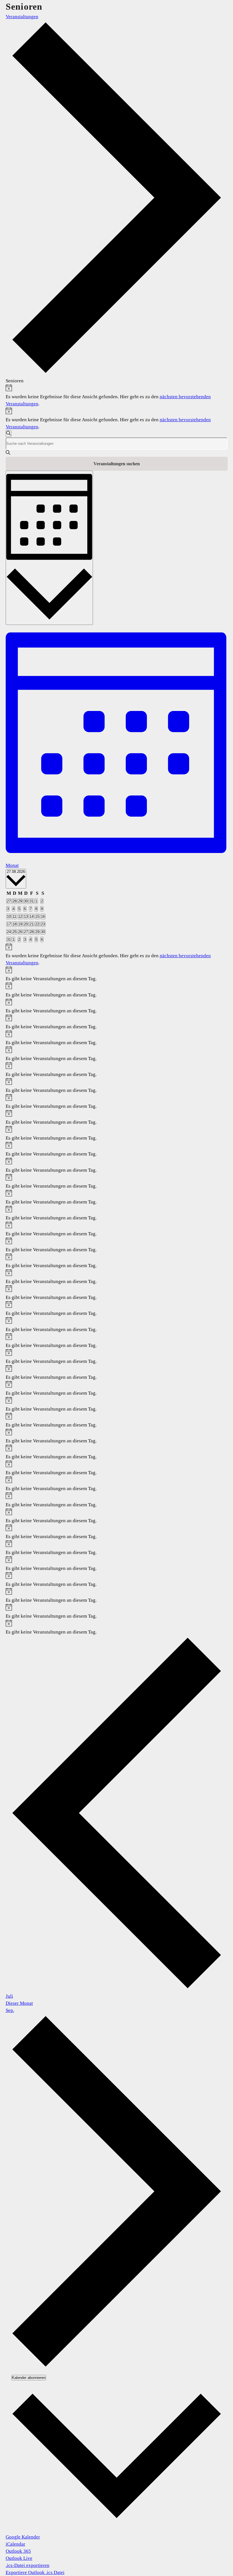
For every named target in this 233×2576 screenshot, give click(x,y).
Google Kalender (23, 2537)
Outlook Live (19, 2558)
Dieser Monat (19, 2003)
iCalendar (15, 2544)
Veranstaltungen (22, 17)
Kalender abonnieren (29, 2378)
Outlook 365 (18, 2551)
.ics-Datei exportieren (28, 2565)
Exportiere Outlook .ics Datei (35, 2572)
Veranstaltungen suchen (117, 464)
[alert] (117, 396)
